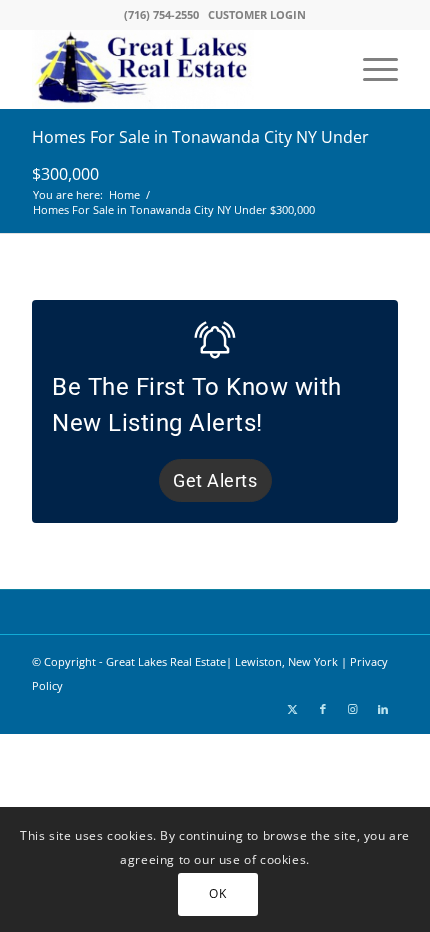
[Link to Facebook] (323, 709)
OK (217, 893)
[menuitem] (370, 69)
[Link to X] (293, 709)
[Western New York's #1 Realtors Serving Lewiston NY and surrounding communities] (178, 69)
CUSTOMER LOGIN (257, 14)
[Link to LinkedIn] (383, 709)
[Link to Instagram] (353, 709)
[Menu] (370, 69)
